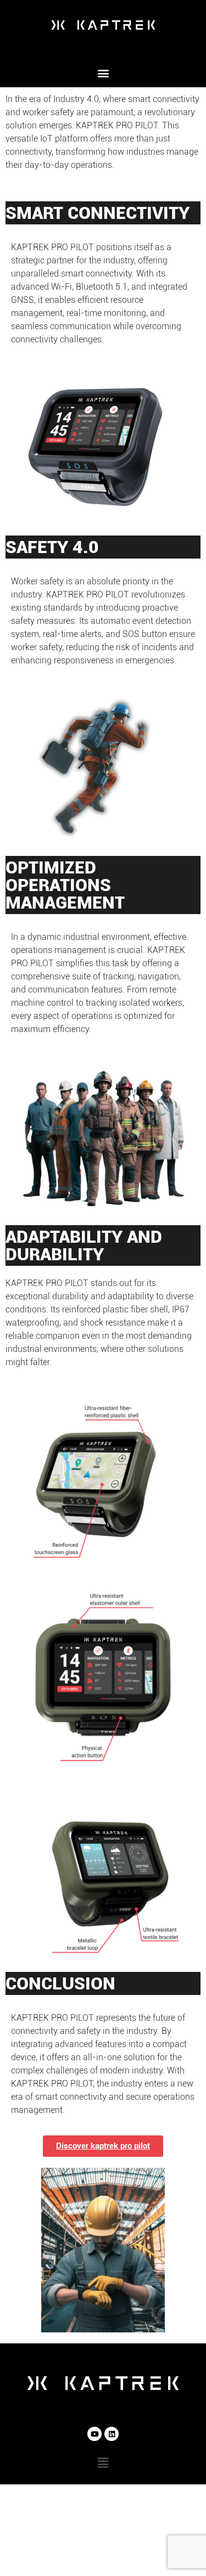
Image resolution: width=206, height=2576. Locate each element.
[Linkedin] (112, 2434)
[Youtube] (94, 2434)
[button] (103, 73)
